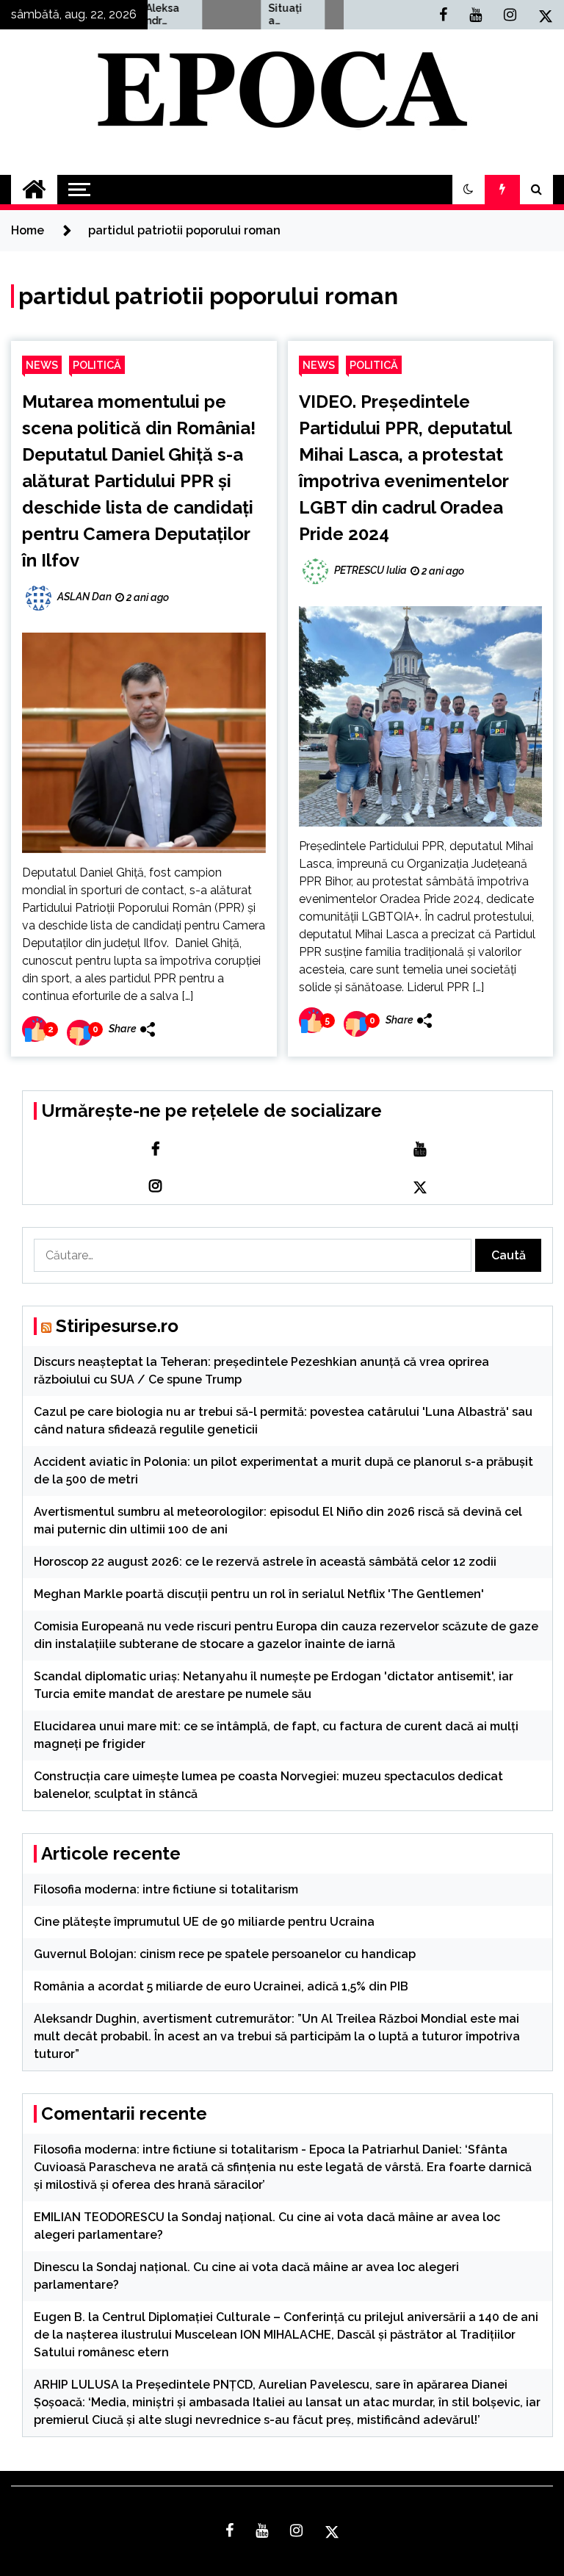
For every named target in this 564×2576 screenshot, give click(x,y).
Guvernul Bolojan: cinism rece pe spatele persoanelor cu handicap (225, 1954)
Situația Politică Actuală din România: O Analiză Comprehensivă (262, 15)
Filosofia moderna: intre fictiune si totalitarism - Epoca (189, 2149)
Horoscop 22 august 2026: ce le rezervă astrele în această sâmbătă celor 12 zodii (265, 1562)
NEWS (42, 365)
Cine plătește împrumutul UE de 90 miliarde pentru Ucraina (204, 1922)
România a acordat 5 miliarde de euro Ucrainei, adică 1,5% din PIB (221, 1986)
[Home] (34, 190)
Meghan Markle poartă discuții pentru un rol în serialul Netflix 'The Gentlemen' (259, 1594)
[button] (469, 190)
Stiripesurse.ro (117, 1326)
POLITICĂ (97, 365)
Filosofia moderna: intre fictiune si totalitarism (166, 1889)
